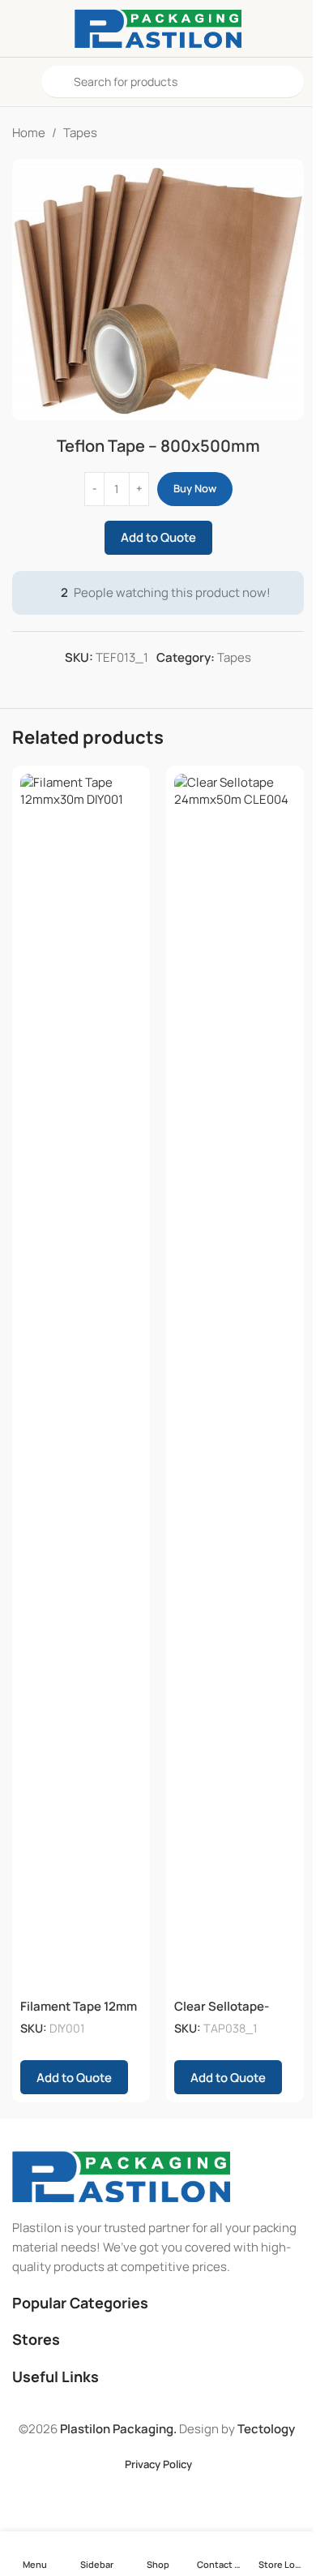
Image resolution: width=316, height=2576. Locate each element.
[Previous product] (255, 133)
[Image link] (121, 2176)
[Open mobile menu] (19, 82)
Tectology (266, 2429)
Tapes (80, 133)
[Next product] (294, 133)
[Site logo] (158, 27)
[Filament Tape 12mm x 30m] (81, 1382)
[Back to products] (275, 133)
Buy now (195, 488)
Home (29, 133)
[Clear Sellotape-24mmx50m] (235, 1382)
